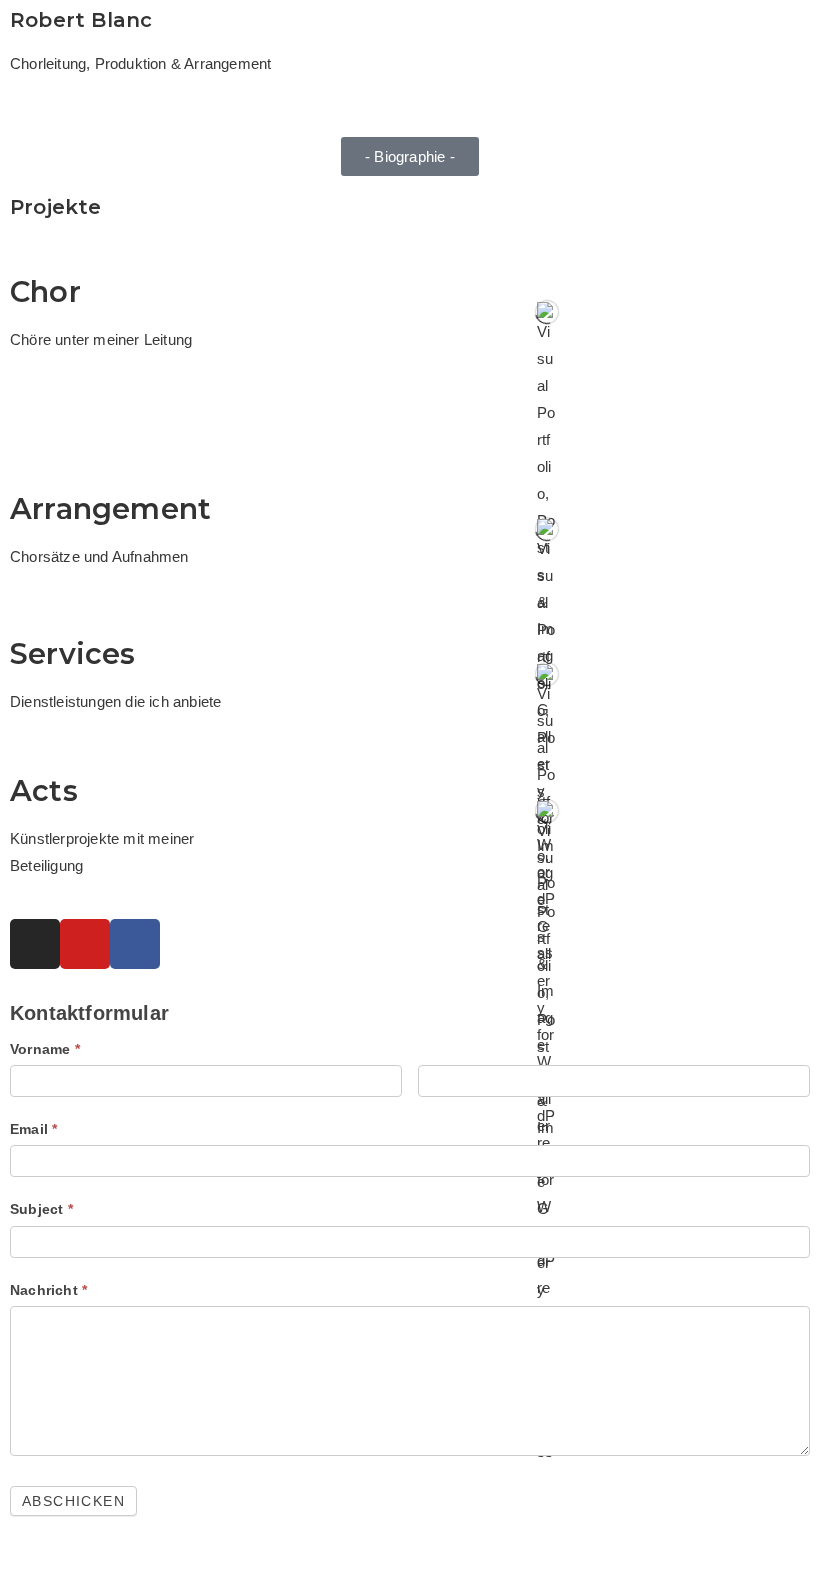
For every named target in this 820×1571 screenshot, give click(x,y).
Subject (41, 1209)
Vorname (45, 1049)
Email (33, 1129)
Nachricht (48, 1290)
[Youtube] (85, 944)
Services (73, 653)
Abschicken (73, 1501)
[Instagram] (35, 944)
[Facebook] (135, 944)
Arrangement (110, 508)
